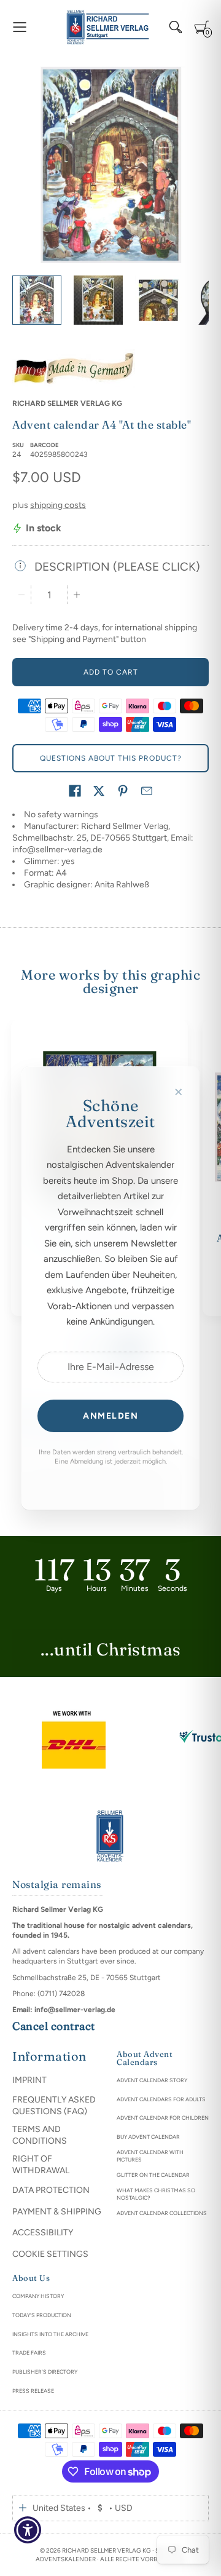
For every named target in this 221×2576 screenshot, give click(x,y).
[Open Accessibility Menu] (28, 2530)
